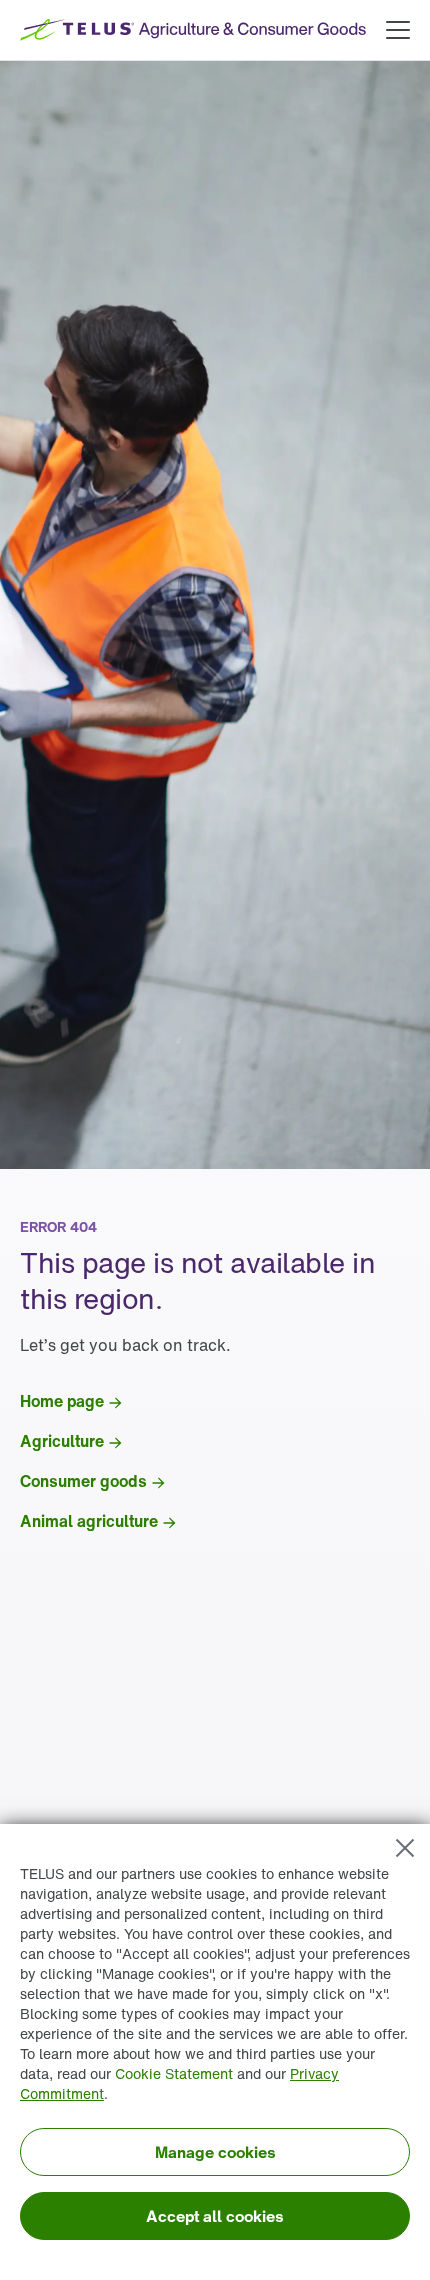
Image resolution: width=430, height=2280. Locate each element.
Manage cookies (215, 2152)
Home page (62, 1401)
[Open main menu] (398, 30)
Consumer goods (83, 1481)
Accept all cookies (215, 2216)
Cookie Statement (174, 2073)
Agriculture (62, 1441)
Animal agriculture (89, 1521)
